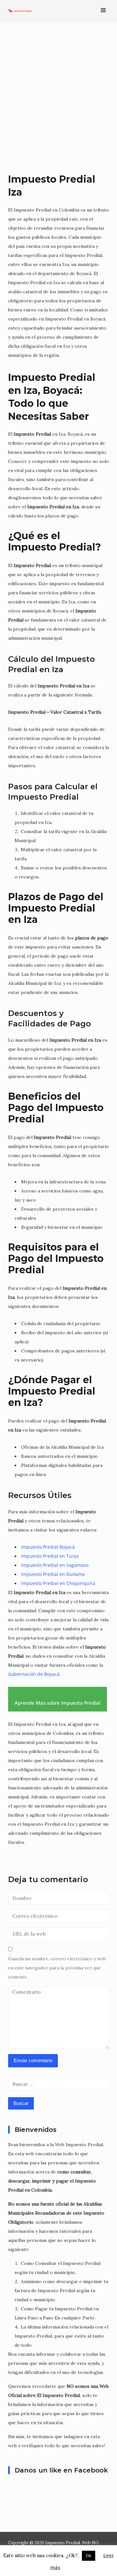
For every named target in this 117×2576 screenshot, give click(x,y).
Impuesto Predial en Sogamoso (55, 1565)
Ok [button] (89, 2556)
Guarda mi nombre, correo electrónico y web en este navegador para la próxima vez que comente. (57, 1968)
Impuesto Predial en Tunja (50, 1556)
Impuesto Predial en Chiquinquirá (58, 1583)
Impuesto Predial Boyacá (48, 1547)
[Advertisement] (58, 97)
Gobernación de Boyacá (34, 1674)
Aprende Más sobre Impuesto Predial (58, 1703)
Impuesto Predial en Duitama (53, 1574)
